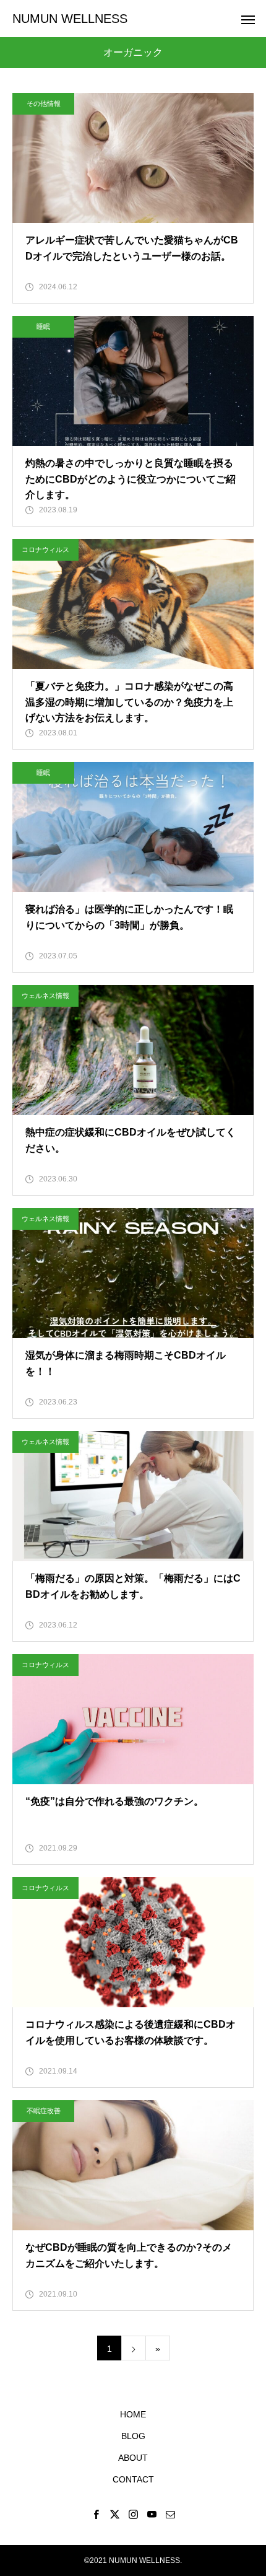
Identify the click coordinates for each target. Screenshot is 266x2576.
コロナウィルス (45, 550)
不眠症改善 (44, 2111)
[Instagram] (133, 2514)
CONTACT (133, 2479)
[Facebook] (96, 2514)
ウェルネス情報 (45, 996)
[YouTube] (152, 2514)
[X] (114, 2514)
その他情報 (44, 103)
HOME (133, 2414)
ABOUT (133, 2458)
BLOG (133, 2436)
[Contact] (170, 2514)
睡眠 (43, 326)
